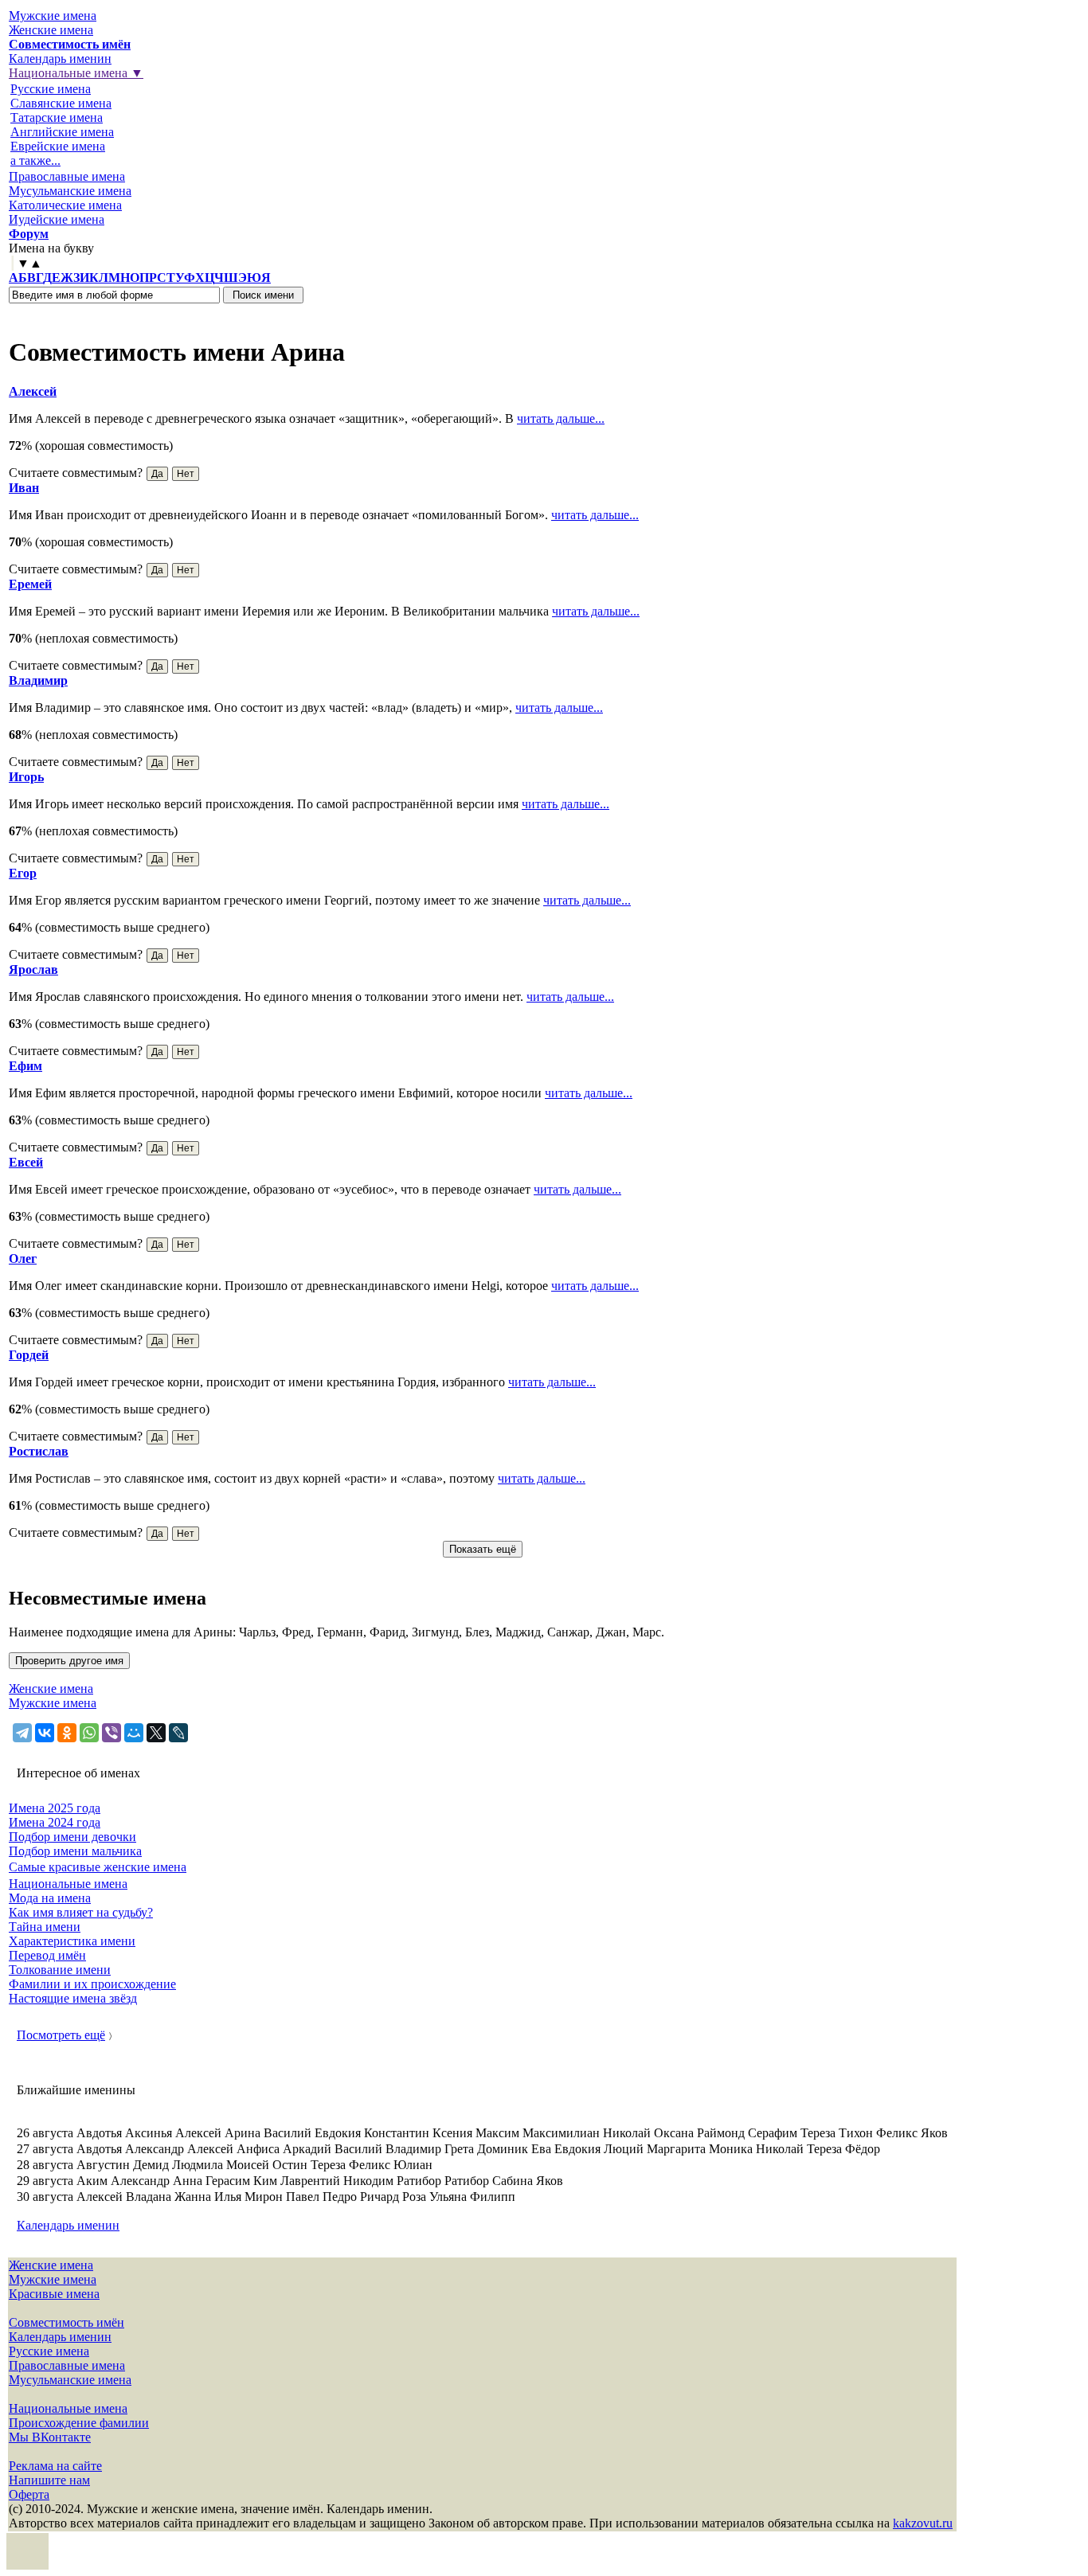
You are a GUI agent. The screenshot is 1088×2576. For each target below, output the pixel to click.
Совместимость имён (67, 2322)
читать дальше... (561, 418)
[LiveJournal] (178, 1733)
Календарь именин (60, 59)
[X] (156, 1733)
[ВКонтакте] (45, 1733)
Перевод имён (47, 1955)
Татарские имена (57, 117)
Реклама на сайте (55, 2466)
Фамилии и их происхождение (92, 1984)
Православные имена (67, 176)
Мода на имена (50, 1898)
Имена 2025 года (55, 1808)
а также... (35, 160)
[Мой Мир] (134, 1733)
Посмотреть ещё (61, 2035)
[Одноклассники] (67, 1733)
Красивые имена (54, 2294)
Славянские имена (61, 103)
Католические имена (65, 205)
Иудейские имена (57, 219)
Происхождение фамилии (79, 2423)
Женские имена (51, 30)
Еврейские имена (58, 146)
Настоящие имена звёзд (73, 1998)
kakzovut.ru (923, 2523)
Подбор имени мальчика (75, 1851)
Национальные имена (68, 1884)
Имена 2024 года (55, 1822)
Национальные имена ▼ (76, 73)
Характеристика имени (72, 1941)
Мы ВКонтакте (50, 2437)
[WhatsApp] (89, 1733)
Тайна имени (45, 1927)
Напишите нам (49, 2480)
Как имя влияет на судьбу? (81, 1912)
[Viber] (112, 1733)
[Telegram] (22, 1733)
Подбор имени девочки (72, 1837)
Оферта (29, 2494)
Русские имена (51, 89)
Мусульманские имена (70, 191)
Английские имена (62, 132)
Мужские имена (53, 16)
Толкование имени (60, 1970)
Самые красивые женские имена (98, 1867)
